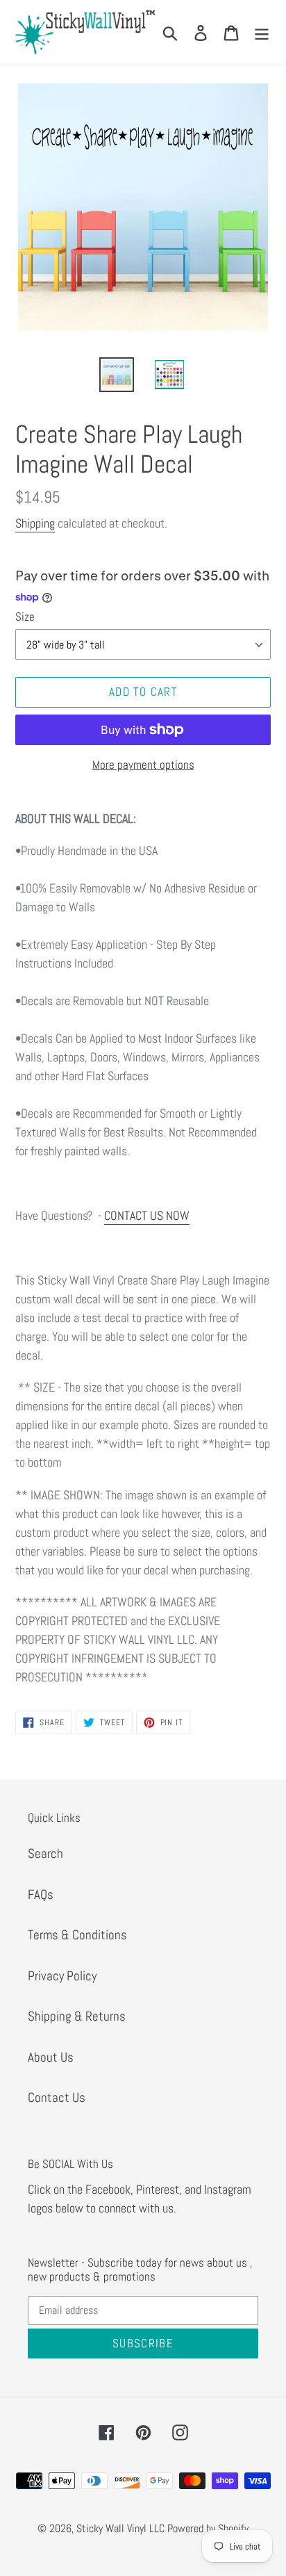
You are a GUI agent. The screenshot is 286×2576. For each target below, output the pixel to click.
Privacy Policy (62, 1976)
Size (25, 617)
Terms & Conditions (77, 1935)
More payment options (143, 765)
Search (45, 1853)
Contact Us (57, 2097)
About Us (51, 2057)
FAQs (41, 1894)
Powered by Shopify (208, 2528)
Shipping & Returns (77, 2016)
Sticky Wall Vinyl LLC (120, 2528)
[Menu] (262, 32)
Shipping (35, 523)
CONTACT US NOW (147, 1215)
